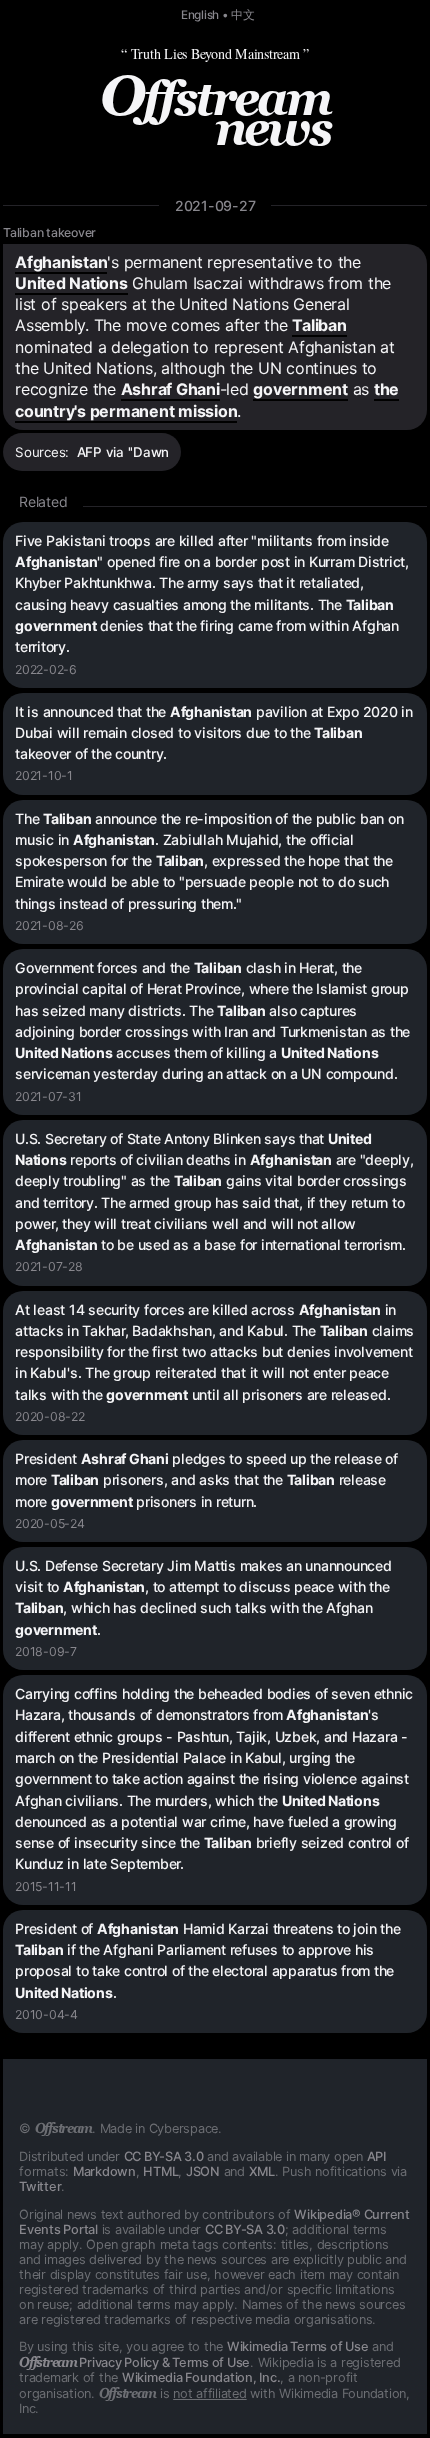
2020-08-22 (50, 1416)
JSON (203, 2171)
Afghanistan (61, 262)
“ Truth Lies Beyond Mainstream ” (215, 53)
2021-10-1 (44, 775)
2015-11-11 (46, 1886)
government (300, 389)
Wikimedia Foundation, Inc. (201, 2377)
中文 (243, 15)
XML (262, 2171)
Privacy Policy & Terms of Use (134, 2362)
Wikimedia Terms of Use (298, 2346)
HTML (160, 2171)
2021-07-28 (49, 1266)
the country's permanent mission (207, 399)
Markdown (104, 2171)
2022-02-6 (46, 669)
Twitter (40, 2186)
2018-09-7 (46, 1651)
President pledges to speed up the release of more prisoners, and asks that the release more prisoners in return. (206, 1480)
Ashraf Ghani (170, 389)
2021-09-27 (215, 205)
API (376, 2156)
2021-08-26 (49, 925)
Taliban (319, 325)
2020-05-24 (50, 1523)
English (200, 15)
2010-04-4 (46, 2014)
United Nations (71, 283)
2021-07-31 (48, 1096)
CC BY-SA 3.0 (164, 2156)
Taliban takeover (49, 232)
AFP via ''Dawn (123, 452)
